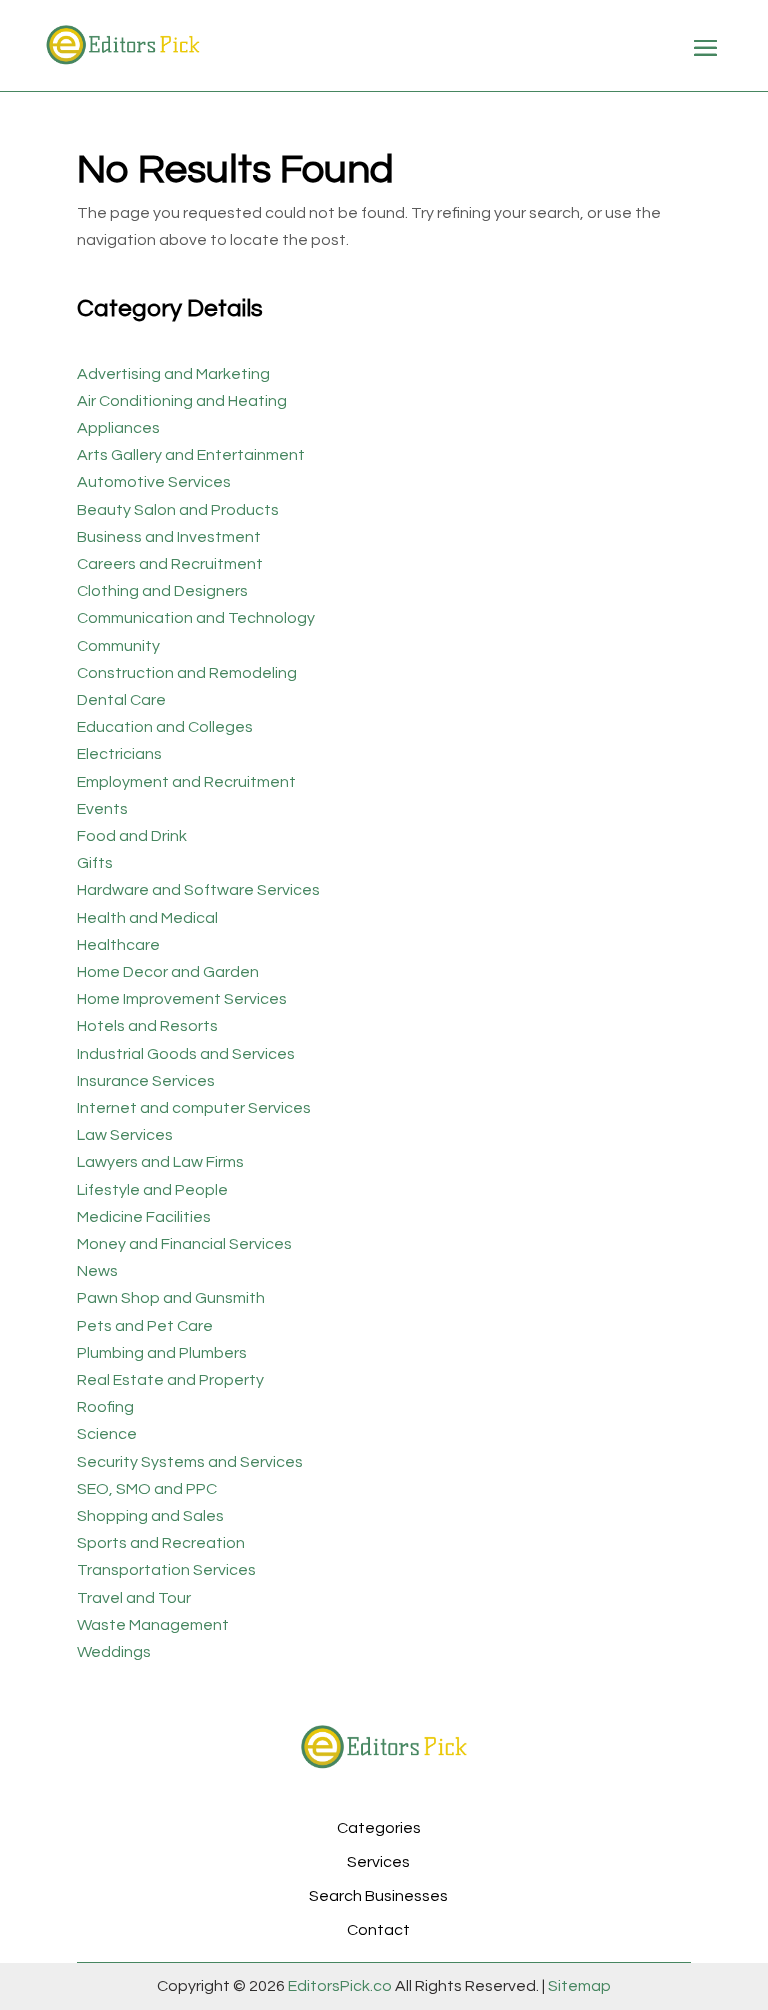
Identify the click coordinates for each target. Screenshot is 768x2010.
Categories (379, 1828)
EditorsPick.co (340, 1986)
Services (378, 1862)
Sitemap (578, 1986)
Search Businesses (378, 1896)
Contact (378, 1930)
